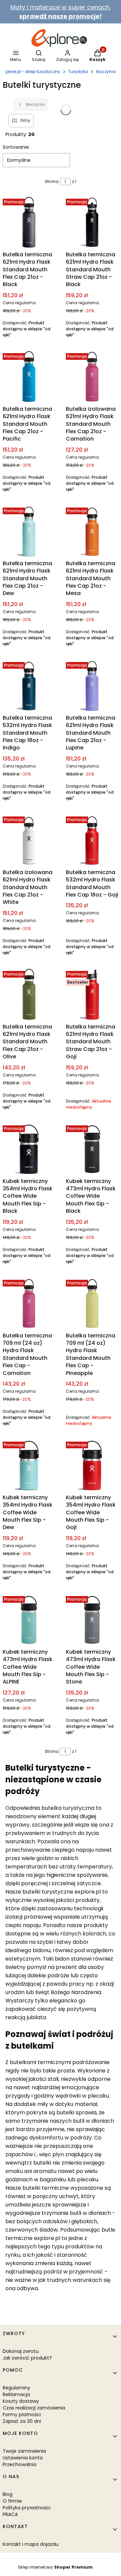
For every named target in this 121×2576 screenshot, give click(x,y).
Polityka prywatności (27, 2508)
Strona (52, 181)
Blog (8, 2494)
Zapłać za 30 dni (22, 2421)
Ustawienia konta (23, 2458)
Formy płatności (22, 2415)
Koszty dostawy (21, 2401)
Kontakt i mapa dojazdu (31, 2544)
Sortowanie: (16, 147)
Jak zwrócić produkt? (27, 2358)
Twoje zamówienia (24, 2451)
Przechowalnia (19, 2464)
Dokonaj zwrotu (21, 2351)
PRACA (10, 2514)
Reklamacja (16, 2394)
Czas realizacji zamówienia (34, 2408)
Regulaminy (16, 2388)
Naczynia (106, 72)
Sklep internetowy (55, 2567)
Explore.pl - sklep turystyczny (31, 72)
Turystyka (78, 72)
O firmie (12, 2501)
